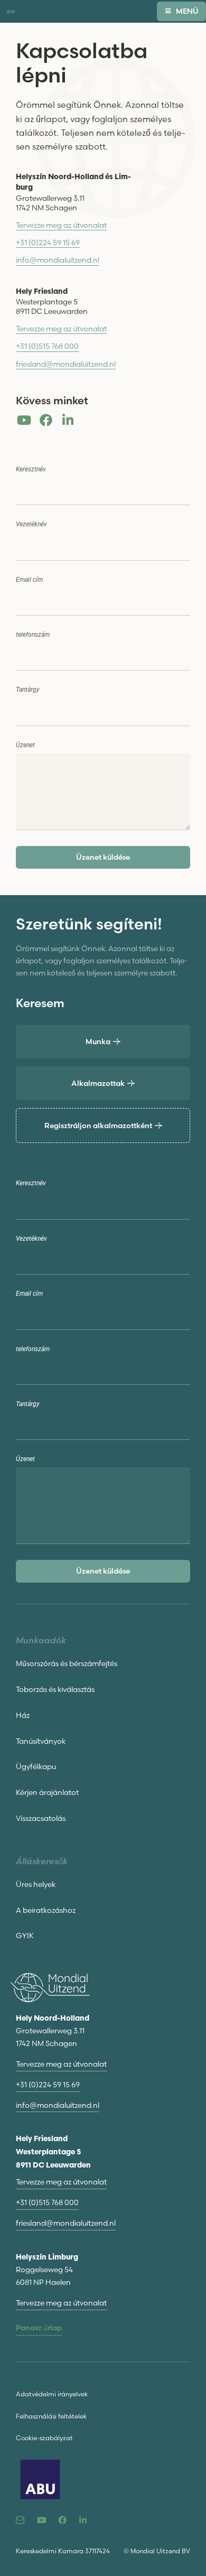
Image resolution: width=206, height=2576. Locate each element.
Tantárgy (28, 690)
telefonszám (33, 635)
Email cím (29, 580)
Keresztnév (31, 469)
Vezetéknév (31, 524)
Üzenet (25, 745)
